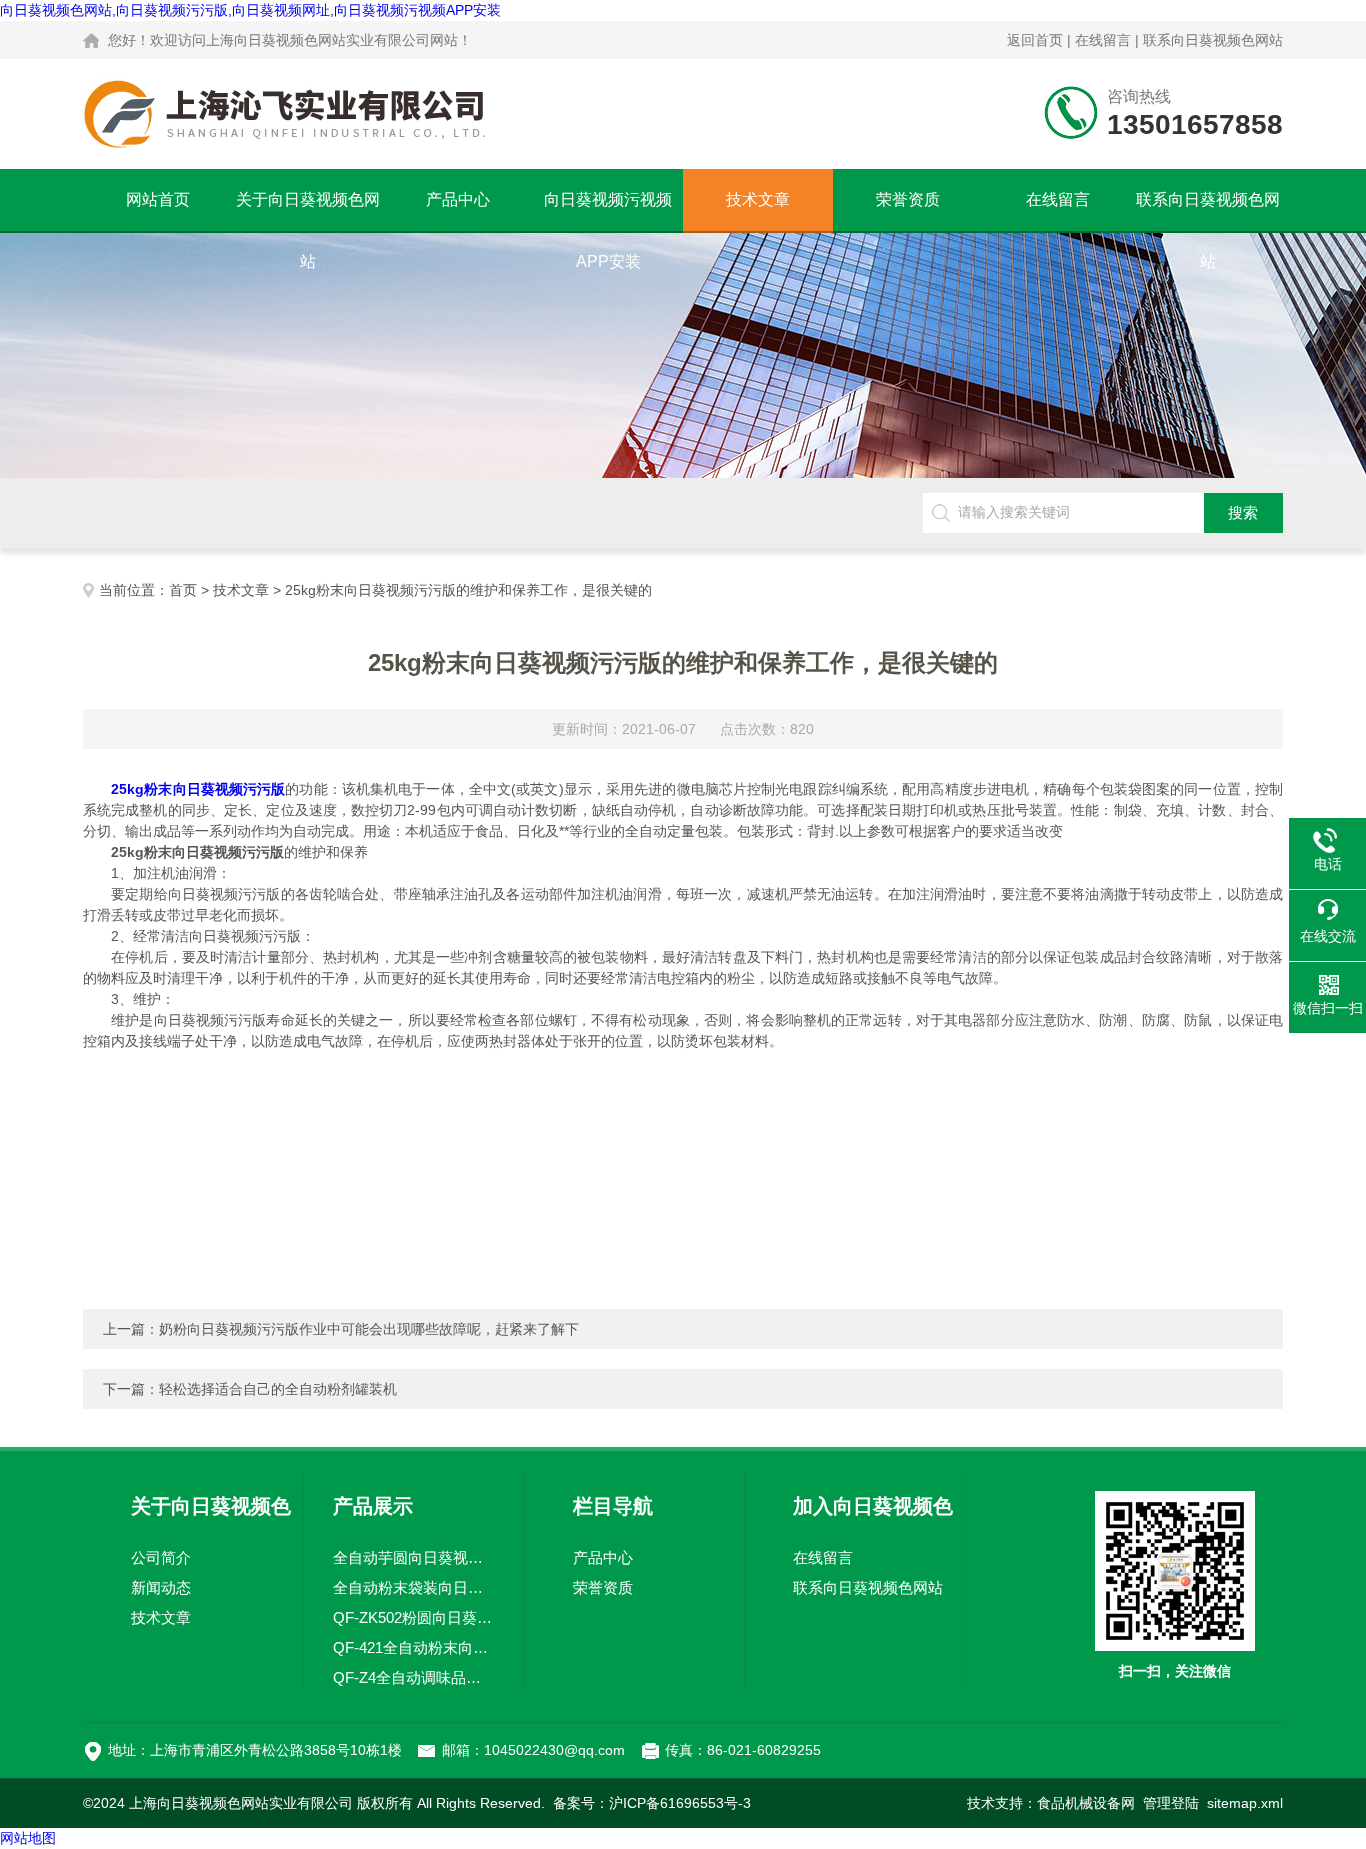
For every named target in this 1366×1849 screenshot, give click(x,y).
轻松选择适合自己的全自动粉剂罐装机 (278, 1389)
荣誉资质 (908, 199)
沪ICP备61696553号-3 (680, 1803)
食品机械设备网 (1086, 1803)
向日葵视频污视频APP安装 (608, 211)
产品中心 (458, 199)
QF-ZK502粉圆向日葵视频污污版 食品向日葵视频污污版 (414, 1617)
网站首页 (158, 199)
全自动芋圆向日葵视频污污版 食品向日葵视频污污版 (414, 1557)
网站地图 (28, 1838)
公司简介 (161, 1557)
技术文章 (758, 199)
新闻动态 (161, 1587)
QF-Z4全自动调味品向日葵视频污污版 (414, 1677)
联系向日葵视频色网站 (1213, 40)
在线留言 (1103, 40)
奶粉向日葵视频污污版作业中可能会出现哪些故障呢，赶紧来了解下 (369, 1329)
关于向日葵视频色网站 (308, 211)
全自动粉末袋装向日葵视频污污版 (414, 1587)
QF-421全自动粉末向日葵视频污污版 (414, 1647)
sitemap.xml (1245, 1803)
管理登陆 (1171, 1803)
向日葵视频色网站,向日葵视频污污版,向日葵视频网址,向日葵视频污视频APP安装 (250, 10)
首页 (183, 590)
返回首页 (1035, 40)
